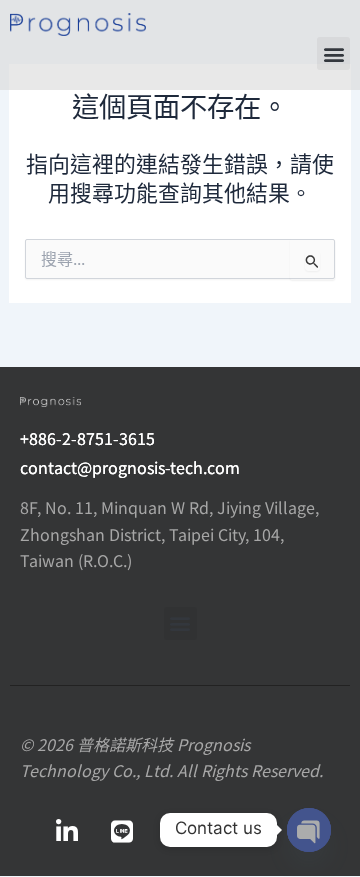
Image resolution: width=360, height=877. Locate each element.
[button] (333, 53)
